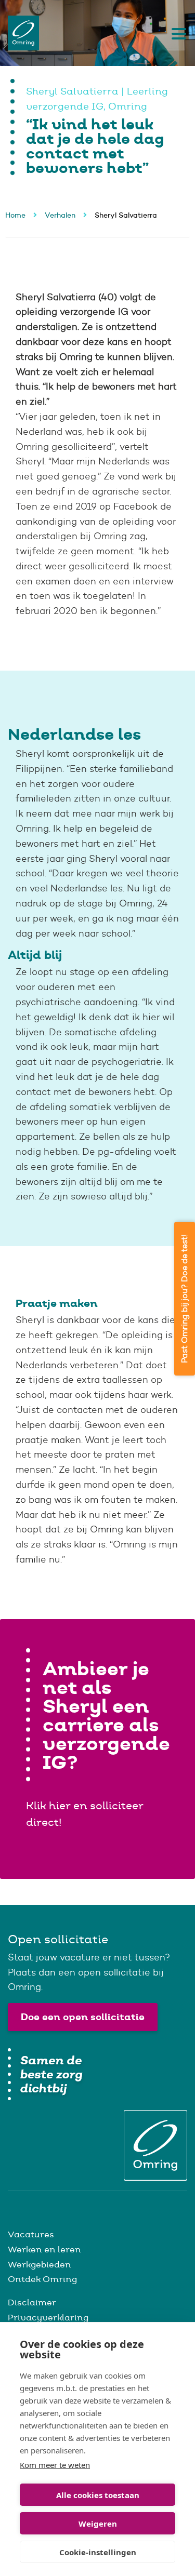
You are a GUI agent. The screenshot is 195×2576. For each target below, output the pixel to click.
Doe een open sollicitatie (83, 2017)
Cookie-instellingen (98, 2552)
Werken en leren (44, 2249)
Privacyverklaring (48, 2317)
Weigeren (98, 2524)
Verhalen (60, 215)
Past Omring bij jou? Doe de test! (184, 1299)
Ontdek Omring (42, 2279)
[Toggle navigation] (176, 33)
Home (15, 215)
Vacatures (31, 2234)
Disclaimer (32, 2302)
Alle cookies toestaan (98, 2495)
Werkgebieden (40, 2264)
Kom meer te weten (55, 2465)
